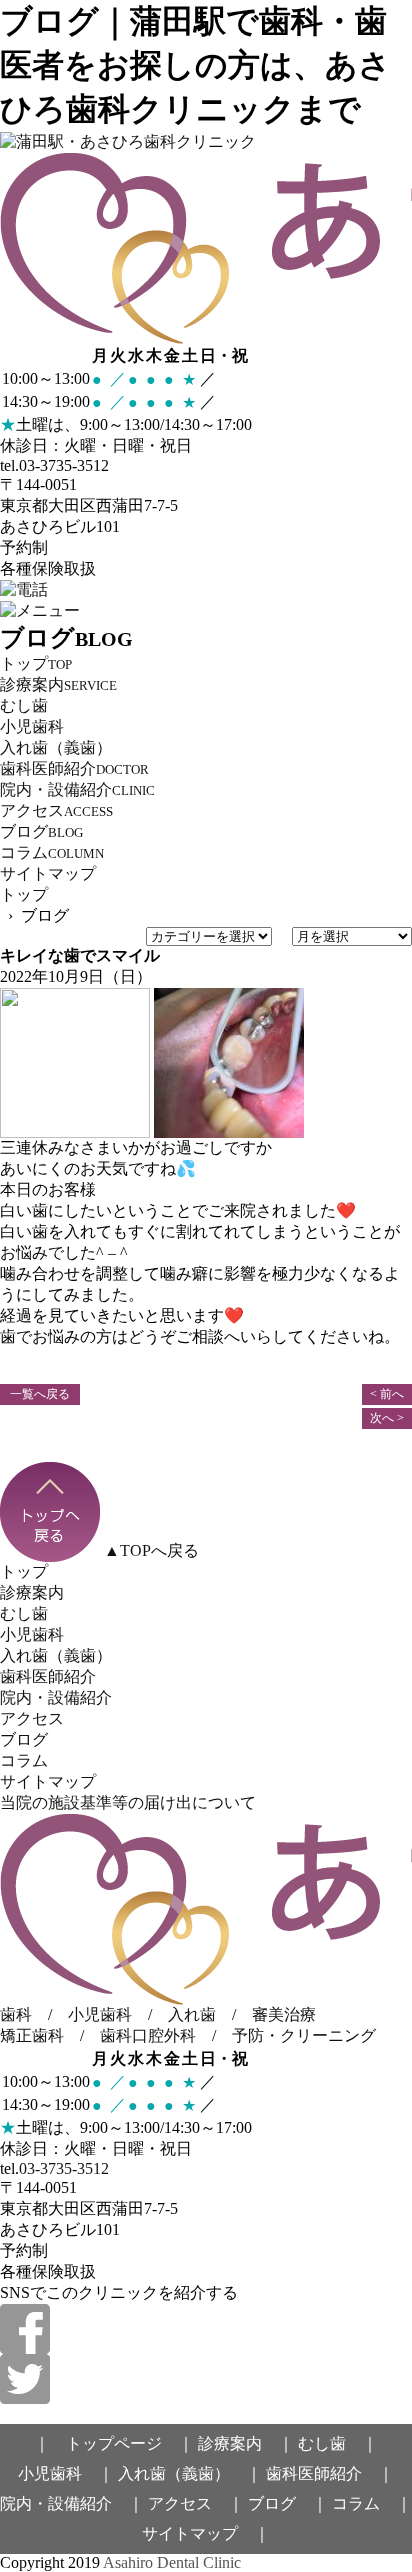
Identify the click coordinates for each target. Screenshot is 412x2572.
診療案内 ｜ (246, 2443)
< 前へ (387, 1394)
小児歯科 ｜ (66, 2473)
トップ (24, 894)
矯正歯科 (32, 2035)
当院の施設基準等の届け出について (128, 1802)
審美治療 (284, 2014)
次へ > (387, 1418)
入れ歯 (192, 2014)
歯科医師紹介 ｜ (330, 2473)
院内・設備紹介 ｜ (72, 2503)
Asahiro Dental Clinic (172, 2562)
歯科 (16, 2014)
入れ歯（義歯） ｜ (190, 2473)
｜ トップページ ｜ (114, 2443)
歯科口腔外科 (148, 2035)
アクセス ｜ (196, 2503)
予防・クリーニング (304, 2035)
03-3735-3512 (64, 2168)
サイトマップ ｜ (206, 2533)
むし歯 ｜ (338, 2443)
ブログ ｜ (288, 2503)
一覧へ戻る (40, 1394)
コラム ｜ (372, 2503)
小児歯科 (100, 2014)
